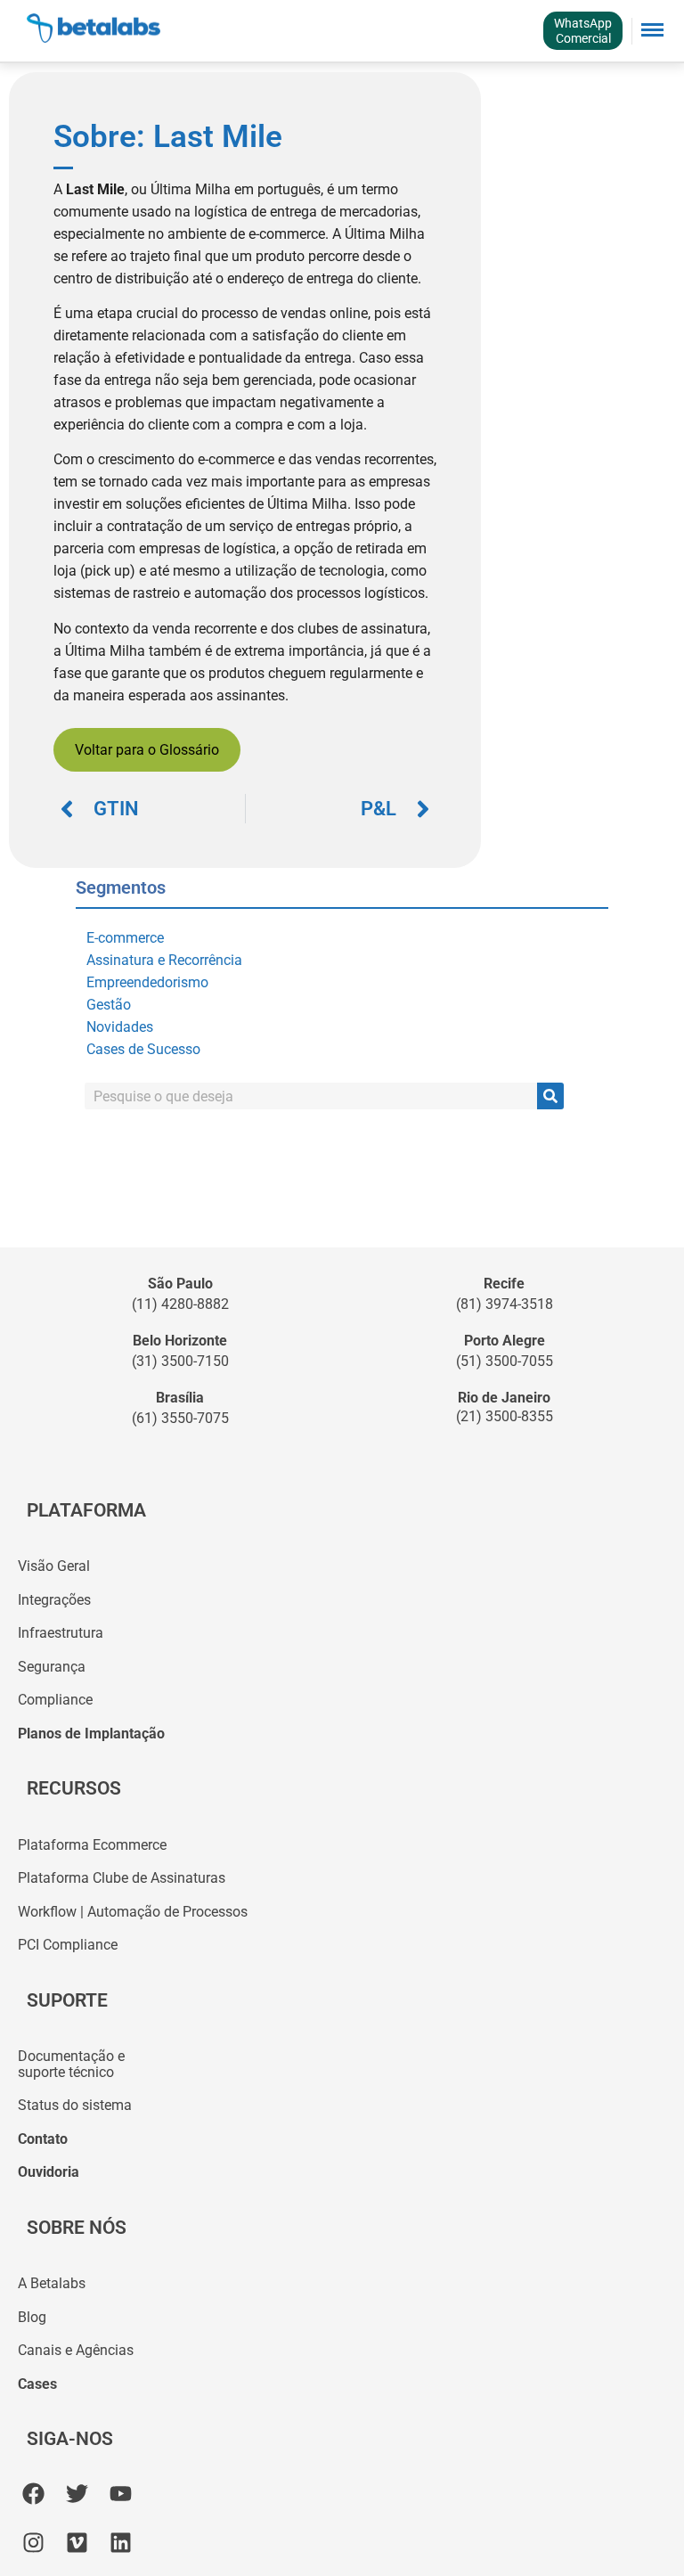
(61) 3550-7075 (180, 1418)
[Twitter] (77, 2494)
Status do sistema (75, 2105)
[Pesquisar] (550, 1096)
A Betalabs (52, 2283)
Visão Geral (54, 1566)
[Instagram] (33, 2543)
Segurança (52, 1667)
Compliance (55, 1700)
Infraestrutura (61, 1633)
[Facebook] (33, 2494)
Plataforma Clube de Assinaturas (122, 1878)
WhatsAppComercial (583, 31)
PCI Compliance (68, 1945)
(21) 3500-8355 (505, 1416)
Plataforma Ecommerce (92, 1845)
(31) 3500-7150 (180, 1361)
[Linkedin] (121, 2543)
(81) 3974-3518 (505, 1304)
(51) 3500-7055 (505, 1361)
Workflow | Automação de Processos (133, 1912)
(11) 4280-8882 (180, 1304)
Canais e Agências (76, 2350)
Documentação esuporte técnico (71, 2064)
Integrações (54, 1600)
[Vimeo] (77, 2543)
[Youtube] (121, 2494)
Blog (32, 2317)
